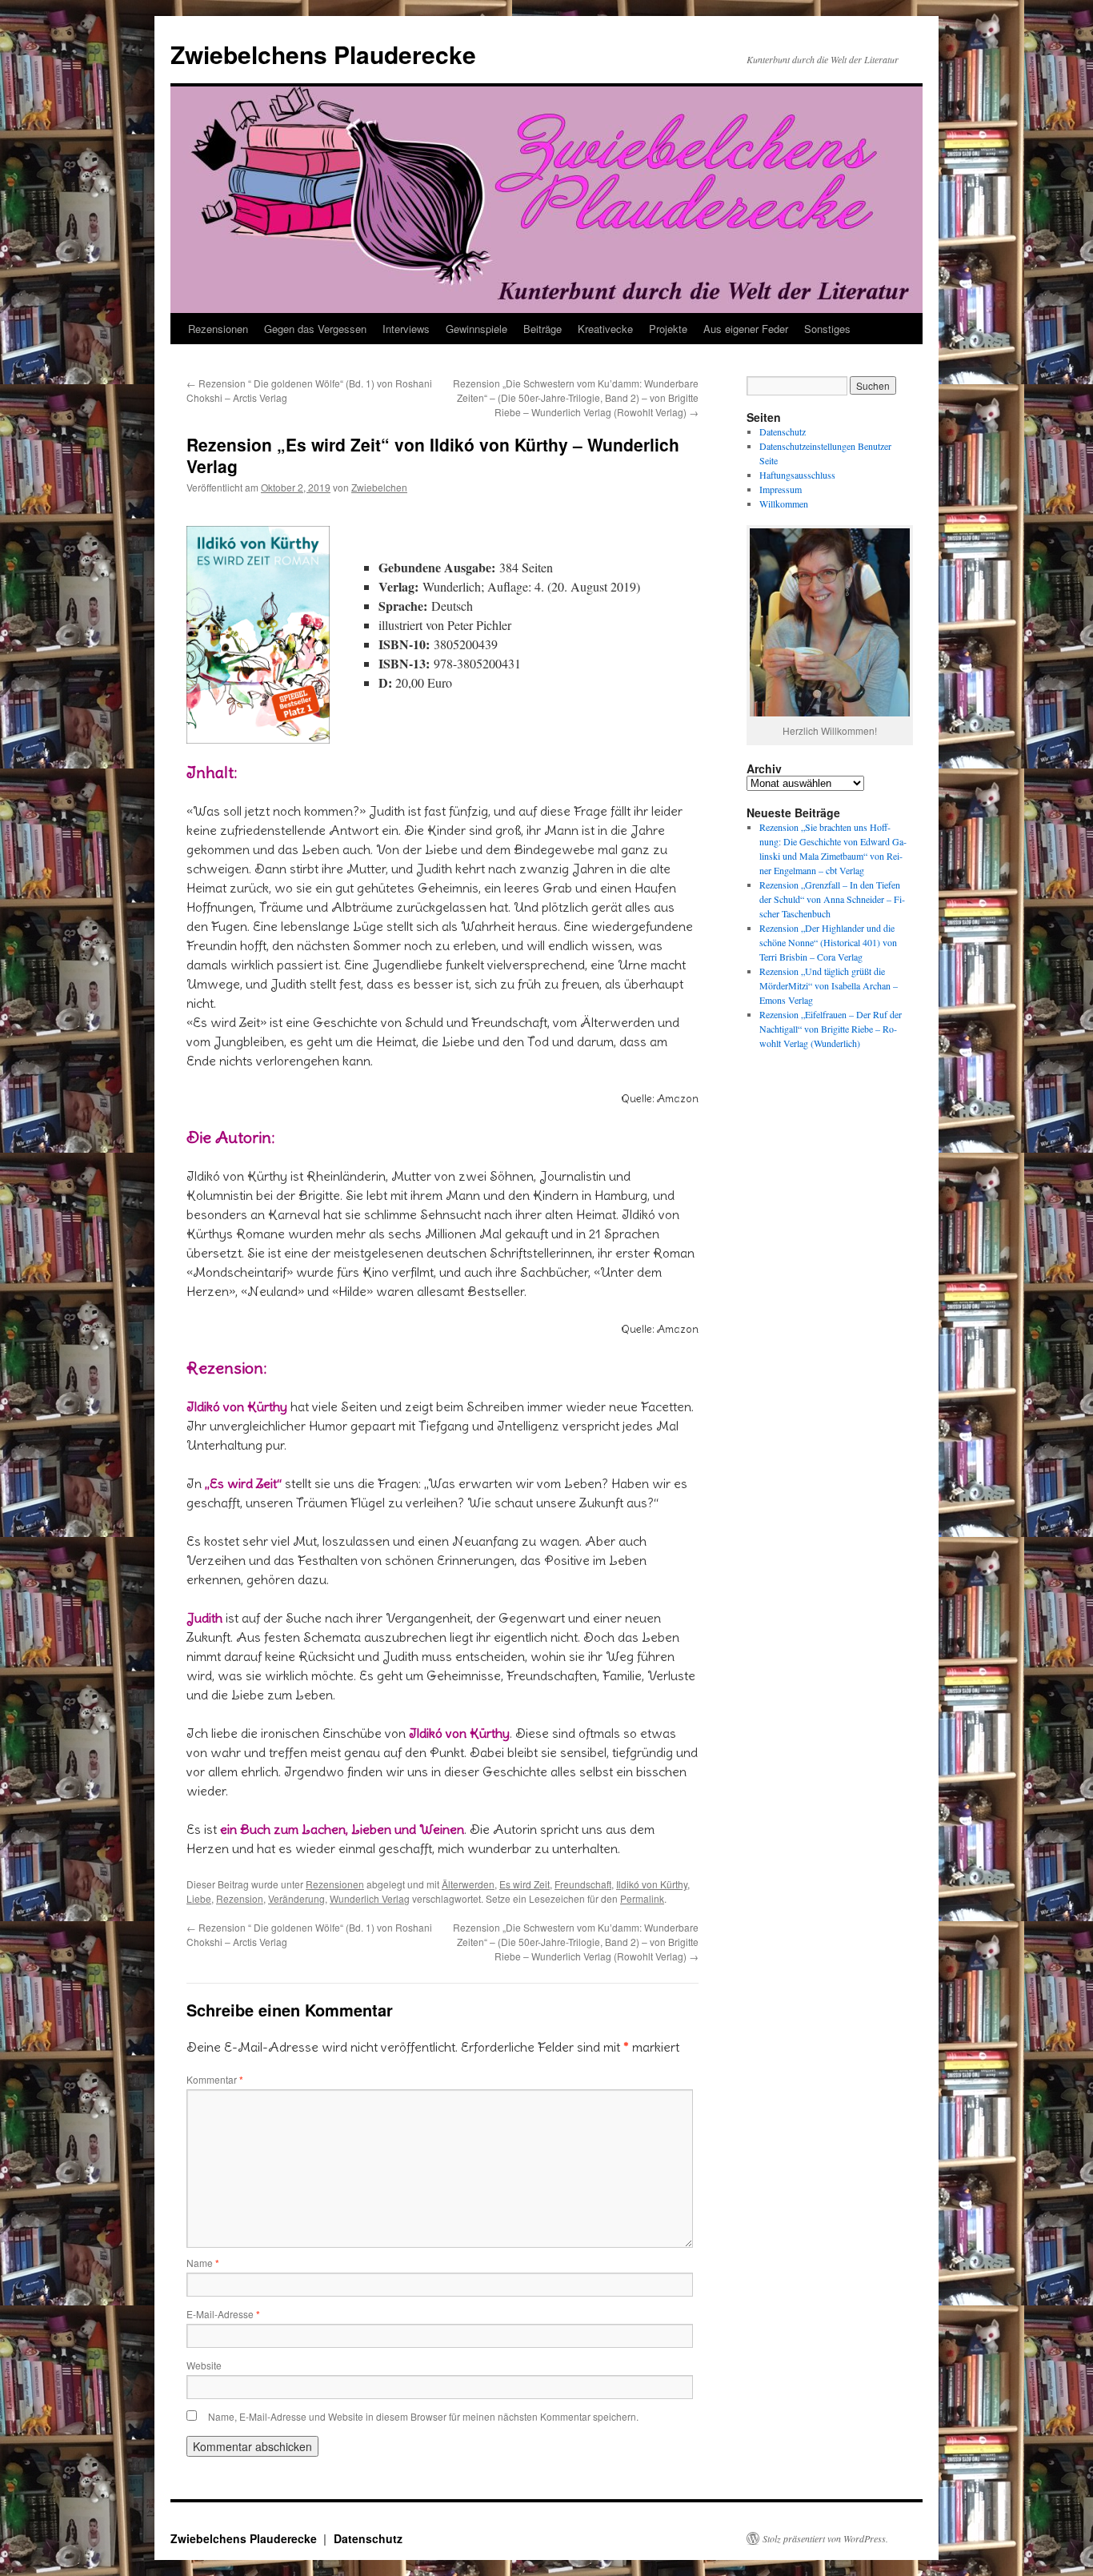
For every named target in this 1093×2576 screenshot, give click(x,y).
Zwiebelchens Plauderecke (323, 54)
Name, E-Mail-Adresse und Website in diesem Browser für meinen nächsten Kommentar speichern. (423, 2416)
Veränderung (296, 1898)
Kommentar (215, 2079)
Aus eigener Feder (746, 329)
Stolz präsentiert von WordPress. (825, 2538)
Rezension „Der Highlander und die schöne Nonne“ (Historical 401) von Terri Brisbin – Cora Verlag (828, 942)
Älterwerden (468, 1884)
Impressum (781, 489)
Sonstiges (827, 329)
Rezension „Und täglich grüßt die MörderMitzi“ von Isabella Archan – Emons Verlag (829, 985)
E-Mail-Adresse (223, 2314)
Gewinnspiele (476, 329)
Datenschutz (783, 431)
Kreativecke (605, 329)
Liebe (199, 1898)
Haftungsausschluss (797, 475)
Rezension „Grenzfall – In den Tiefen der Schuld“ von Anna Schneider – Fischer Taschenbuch (832, 899)
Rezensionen (218, 329)
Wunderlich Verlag (370, 1898)
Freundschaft (583, 1884)
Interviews (406, 329)
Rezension (240, 1898)
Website (204, 2365)
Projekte (668, 329)
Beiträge (542, 329)
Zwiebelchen (379, 487)
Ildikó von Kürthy (652, 1884)
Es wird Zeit (524, 1884)
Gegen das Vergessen (315, 329)
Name (203, 2263)
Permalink (642, 1898)
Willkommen (784, 504)
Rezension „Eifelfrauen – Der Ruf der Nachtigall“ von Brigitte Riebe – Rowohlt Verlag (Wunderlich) (831, 1029)
